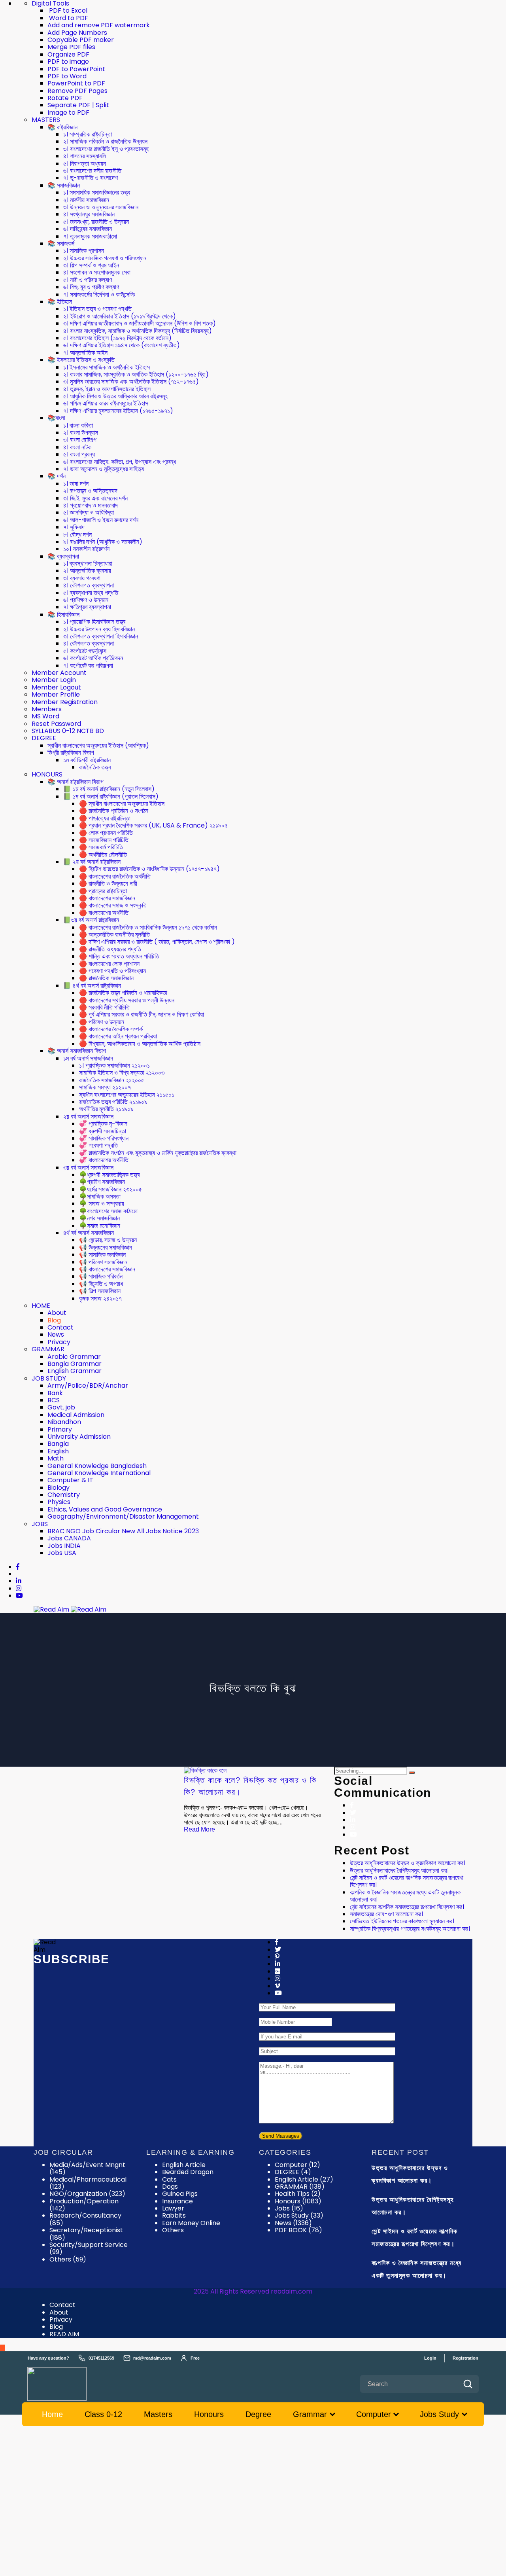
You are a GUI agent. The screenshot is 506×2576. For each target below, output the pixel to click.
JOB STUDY (49, 1378)
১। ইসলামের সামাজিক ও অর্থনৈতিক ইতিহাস (107, 367)
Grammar (310, 2414)
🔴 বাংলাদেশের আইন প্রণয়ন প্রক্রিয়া (118, 1036)
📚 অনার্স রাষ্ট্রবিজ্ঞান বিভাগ (76, 782)
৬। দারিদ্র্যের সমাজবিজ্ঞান (88, 229)
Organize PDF (68, 54)
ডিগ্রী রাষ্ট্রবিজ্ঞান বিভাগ (71, 753)
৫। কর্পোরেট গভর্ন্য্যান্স (85, 651)
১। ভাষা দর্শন (76, 484)
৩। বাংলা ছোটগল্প (80, 440)
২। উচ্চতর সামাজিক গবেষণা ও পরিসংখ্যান (105, 258)
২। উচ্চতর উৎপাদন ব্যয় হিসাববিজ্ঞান (99, 629)
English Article (184, 2165)
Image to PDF (68, 113)
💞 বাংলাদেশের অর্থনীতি (104, 1160)
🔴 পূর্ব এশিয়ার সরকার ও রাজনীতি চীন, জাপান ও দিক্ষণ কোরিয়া (142, 1014)
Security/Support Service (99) (89, 2248)
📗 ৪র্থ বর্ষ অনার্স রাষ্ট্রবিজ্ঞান (92, 986)
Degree (258, 2414)
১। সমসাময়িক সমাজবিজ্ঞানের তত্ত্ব (97, 192)
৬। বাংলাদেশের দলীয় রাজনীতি (92, 171)
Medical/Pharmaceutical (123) (88, 2183)
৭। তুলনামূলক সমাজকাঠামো (90, 236)
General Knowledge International (99, 1473)
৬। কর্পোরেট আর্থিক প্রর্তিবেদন (93, 658)
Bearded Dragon (188, 2172)
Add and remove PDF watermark (99, 25)
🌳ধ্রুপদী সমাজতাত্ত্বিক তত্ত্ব (109, 1175)
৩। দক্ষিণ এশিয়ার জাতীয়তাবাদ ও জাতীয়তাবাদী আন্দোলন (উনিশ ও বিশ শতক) (140, 323)
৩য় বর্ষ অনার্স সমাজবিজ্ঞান (88, 1168)
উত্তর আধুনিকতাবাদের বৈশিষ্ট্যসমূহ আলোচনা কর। (399, 1870)
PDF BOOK (298, 2230)
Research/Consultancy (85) (85, 2219)
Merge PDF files (71, 47)
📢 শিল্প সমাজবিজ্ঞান (100, 1291)
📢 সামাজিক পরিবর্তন (101, 1276)
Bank (55, 1393)
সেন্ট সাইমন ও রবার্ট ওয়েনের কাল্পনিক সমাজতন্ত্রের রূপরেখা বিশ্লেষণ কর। (407, 1881)
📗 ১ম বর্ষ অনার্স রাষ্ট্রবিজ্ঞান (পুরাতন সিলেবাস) (111, 796)
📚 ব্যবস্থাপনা (63, 556)
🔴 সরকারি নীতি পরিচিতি (104, 1007)
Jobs (289, 2208)
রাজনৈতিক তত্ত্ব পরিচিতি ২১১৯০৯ (113, 1102)
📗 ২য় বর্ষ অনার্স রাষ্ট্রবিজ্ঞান (92, 862)
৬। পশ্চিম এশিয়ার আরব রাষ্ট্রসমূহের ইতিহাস (106, 403)
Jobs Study (299, 2215)
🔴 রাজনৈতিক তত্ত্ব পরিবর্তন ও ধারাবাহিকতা (123, 993)
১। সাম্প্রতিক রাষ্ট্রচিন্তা (88, 134)
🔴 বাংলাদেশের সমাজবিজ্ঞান (107, 898)
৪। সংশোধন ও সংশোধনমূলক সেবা (97, 272)
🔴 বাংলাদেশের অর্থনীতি (104, 913)
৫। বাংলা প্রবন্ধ (79, 454)
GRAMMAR (48, 1349)
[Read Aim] (68, 2384)
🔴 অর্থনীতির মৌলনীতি (103, 855)
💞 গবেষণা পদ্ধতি (98, 1145)
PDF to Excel (67, 10)
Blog (54, 1320)
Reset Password (56, 724)
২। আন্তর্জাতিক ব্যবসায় (87, 571)
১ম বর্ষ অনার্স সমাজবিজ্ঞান (88, 1058)
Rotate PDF (65, 98)
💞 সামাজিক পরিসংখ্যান (104, 1138)
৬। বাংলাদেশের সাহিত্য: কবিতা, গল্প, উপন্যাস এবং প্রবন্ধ (120, 462)
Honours (298, 2201)
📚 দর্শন (57, 476)
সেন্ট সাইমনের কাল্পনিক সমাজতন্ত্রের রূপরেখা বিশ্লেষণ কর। (407, 1907)
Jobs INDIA (64, 1546)
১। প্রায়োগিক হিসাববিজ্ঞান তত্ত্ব (94, 622)
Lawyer (173, 2208)
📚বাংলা (56, 418)
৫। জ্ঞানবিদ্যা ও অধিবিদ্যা (89, 512)
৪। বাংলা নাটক (77, 447)
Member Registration (65, 702)
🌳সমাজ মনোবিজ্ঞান (100, 1226)
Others (173, 2230)
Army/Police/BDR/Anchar (88, 1386)
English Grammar (75, 1371)
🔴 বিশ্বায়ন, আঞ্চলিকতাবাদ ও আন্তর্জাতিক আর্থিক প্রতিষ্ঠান (140, 1044)
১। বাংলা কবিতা (78, 425)
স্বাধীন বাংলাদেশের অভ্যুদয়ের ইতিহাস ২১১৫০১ (127, 1095)
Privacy (59, 1342)
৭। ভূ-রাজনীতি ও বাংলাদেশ (91, 178)
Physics (59, 1502)
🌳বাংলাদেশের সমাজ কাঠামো (108, 1211)
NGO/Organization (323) (87, 2194)
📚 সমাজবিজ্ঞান (64, 185)
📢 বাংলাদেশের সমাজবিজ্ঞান (107, 1269)
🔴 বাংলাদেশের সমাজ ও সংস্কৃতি (113, 905)
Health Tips (298, 2194)
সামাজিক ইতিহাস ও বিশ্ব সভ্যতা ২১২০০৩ (122, 1073)
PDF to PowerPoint (76, 69)
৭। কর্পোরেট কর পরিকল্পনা (88, 666)
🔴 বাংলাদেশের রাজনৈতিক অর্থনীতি (115, 876)
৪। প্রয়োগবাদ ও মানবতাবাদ (91, 505)
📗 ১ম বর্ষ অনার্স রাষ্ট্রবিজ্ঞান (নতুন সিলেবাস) (109, 789)
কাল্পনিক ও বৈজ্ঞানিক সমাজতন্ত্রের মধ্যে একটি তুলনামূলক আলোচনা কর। (405, 1896)
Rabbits (174, 2215)
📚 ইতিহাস (60, 302)
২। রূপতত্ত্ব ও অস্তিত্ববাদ (90, 491)
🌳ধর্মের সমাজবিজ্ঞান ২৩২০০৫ (110, 1189)
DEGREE (44, 738)
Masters (158, 2414)
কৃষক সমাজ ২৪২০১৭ (100, 1298)
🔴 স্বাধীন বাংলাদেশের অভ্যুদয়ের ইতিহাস (122, 804)
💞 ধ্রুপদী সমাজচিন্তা (103, 1131)
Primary (60, 1429)
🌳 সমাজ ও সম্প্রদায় (102, 1204)
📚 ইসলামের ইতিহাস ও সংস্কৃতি (81, 360)
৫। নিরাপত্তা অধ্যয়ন (85, 164)
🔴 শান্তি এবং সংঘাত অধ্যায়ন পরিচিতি (119, 956)
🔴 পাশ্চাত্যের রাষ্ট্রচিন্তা (105, 818)
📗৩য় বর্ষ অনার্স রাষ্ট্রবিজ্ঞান (91, 920)
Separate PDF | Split (78, 105)
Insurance (177, 2201)
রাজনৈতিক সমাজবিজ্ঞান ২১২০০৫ (112, 1080)
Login (430, 2358)
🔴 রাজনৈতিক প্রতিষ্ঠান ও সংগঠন (114, 811)
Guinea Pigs (180, 2194)
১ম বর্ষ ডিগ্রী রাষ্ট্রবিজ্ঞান (87, 760)
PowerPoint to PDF (76, 83)
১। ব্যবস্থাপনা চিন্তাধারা (88, 563)
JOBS (40, 1524)
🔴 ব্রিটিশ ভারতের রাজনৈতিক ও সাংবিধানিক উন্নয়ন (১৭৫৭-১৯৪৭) (149, 869)
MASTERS (46, 120)
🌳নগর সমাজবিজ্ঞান (99, 1218)
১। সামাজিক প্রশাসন (84, 251)
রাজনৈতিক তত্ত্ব (95, 767)
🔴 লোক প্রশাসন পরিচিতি (106, 833)
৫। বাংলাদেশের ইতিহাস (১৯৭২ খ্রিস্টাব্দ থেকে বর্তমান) (117, 338)
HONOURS (47, 774)
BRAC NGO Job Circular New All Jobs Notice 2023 (123, 1531)
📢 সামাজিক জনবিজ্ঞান (102, 1255)
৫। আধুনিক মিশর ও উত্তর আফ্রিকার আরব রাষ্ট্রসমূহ (115, 396)
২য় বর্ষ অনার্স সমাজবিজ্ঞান (88, 1117)
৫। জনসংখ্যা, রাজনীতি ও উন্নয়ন (96, 222)
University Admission (79, 1437)
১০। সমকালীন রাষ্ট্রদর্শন (86, 549)
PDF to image (68, 62)
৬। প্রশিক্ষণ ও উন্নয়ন (86, 600)
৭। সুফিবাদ (74, 527)
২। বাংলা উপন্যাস (81, 433)
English (58, 1451)
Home (52, 2414)
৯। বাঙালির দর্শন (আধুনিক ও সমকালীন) (103, 542)
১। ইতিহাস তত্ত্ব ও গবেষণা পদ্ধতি (97, 309)
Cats (169, 2179)
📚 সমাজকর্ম (61, 243)
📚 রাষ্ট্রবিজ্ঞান (62, 127)
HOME (41, 1306)
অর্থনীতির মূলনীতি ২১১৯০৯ (106, 1109)
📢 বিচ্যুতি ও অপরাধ (101, 1284)
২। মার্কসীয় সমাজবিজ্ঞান (86, 200)
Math (56, 1458)
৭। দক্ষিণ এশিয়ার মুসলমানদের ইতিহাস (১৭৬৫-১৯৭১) (118, 411)
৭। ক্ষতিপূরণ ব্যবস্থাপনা (87, 607)
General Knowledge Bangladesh (97, 1466)
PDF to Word (67, 76)
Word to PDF (68, 18)
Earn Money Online (191, 2223)
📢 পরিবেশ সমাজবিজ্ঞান (103, 1262)
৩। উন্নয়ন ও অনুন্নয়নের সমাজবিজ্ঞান (101, 207)
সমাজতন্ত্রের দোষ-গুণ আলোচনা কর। (386, 1914)
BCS (54, 1400)
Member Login (54, 680)
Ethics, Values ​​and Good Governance (105, 1509)
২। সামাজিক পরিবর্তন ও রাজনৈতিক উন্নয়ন (105, 141)
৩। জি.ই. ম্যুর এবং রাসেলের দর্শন (95, 498)
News (56, 1334)
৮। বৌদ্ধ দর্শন (77, 535)
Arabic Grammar (74, 1357)
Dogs (170, 2187)
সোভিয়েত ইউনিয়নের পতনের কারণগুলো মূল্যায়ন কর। (402, 1921)
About (57, 1313)
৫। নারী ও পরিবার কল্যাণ (88, 280)
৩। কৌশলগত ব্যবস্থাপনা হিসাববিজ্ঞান (101, 636)
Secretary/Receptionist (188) (86, 2234)
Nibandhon (64, 1422)
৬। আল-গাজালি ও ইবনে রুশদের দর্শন (101, 520)
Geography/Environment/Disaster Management (123, 1516)
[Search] (412, 1773)
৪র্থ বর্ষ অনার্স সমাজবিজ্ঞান (89, 1233)
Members (47, 709)
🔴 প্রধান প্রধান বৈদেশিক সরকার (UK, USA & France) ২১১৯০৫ (153, 825)
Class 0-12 (103, 2414)
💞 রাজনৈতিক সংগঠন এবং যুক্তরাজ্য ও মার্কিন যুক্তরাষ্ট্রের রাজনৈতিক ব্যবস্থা (158, 1153)
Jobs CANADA (69, 1538)
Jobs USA (62, 1553)
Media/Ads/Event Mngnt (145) (87, 2168)
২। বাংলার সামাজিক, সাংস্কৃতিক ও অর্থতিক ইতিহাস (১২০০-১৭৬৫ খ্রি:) (136, 374)
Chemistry (64, 1495)
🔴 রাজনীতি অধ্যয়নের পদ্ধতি (110, 949)
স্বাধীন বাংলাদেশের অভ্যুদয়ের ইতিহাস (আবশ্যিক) (98, 745)
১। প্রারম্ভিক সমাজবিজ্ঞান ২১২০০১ (114, 1065)
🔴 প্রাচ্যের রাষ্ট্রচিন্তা (103, 891)
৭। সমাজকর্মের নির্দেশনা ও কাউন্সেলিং (99, 295)
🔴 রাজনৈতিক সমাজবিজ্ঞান (106, 978)
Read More (199, 1829)
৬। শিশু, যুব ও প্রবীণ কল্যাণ (91, 287)
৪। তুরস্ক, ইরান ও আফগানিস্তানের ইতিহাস (107, 389)
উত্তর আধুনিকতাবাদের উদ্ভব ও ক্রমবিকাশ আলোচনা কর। (408, 1863)
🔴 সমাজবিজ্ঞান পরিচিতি (104, 840)
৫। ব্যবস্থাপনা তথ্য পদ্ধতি (91, 593)
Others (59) (68, 2259)
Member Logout (56, 687)
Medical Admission (76, 1415)
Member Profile (56, 694)
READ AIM (64, 2334)
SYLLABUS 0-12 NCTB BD (68, 731)
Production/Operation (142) (84, 2205)
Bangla (58, 1444)
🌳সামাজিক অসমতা (100, 1196)
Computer (297, 2165)
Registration (465, 2358)
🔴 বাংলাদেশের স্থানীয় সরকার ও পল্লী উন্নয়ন (127, 1000)
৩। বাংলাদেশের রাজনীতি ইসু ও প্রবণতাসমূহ (106, 149)
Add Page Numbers (77, 33)
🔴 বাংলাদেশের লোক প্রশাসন (109, 964)
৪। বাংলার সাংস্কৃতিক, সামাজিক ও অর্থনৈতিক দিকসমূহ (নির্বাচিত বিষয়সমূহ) (138, 331)
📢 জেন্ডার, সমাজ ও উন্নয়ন (108, 1240)
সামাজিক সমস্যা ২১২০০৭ (105, 1087)
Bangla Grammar (75, 1364)
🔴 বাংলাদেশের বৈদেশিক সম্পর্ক (111, 1029)
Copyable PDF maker (81, 40)
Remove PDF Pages (77, 91)
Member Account (59, 673)
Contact (60, 1327)
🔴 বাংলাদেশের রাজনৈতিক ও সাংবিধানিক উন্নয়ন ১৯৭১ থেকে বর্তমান (148, 927)
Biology (59, 1488)
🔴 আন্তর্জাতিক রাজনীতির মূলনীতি (114, 935)
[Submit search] (468, 2384)
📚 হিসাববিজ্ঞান (63, 615)
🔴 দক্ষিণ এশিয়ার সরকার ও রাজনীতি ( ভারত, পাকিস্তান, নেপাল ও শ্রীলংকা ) (157, 942)
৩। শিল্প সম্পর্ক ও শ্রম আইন (91, 265)
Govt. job (61, 1407)
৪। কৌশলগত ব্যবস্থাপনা (89, 585)
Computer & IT (70, 1480)
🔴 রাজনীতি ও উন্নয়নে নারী (108, 884)
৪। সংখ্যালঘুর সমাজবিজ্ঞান (89, 214)
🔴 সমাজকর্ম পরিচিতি (101, 847)
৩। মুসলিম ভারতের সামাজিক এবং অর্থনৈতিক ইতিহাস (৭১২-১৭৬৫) (131, 382)
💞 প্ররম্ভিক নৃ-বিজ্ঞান (103, 1124)
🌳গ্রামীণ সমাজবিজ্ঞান (102, 1182)
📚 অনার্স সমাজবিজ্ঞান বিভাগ (77, 1051)
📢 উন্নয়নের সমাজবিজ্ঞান (106, 1247)
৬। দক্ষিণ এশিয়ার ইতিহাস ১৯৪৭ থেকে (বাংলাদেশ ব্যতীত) (122, 345)
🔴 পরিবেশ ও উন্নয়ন (102, 1022)
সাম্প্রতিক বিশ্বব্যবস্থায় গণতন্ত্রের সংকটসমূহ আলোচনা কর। (410, 1929)
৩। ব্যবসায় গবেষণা (82, 578)
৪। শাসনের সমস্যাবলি (85, 156)
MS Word (45, 716)
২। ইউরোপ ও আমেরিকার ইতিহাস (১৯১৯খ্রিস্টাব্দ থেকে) (120, 316)
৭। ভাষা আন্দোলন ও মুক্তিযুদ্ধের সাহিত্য (104, 469)
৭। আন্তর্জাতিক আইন (85, 353)
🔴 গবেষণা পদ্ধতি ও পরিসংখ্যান (112, 971)
